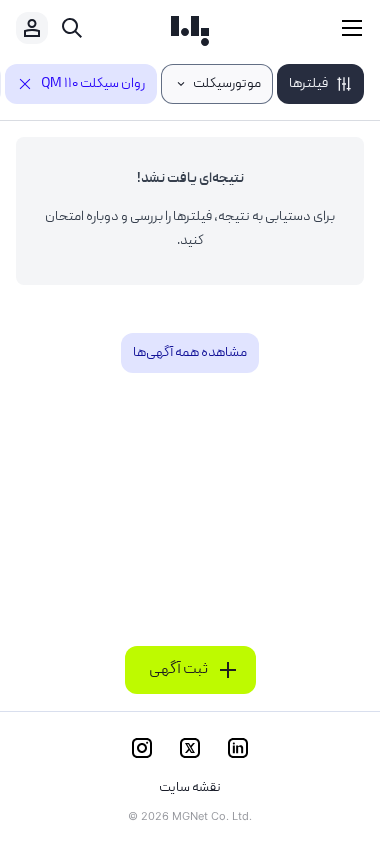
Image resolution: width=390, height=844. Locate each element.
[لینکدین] (238, 748)
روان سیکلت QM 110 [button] (93, 84)
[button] (320, 84)
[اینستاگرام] (142, 748)
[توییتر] (190, 748)
